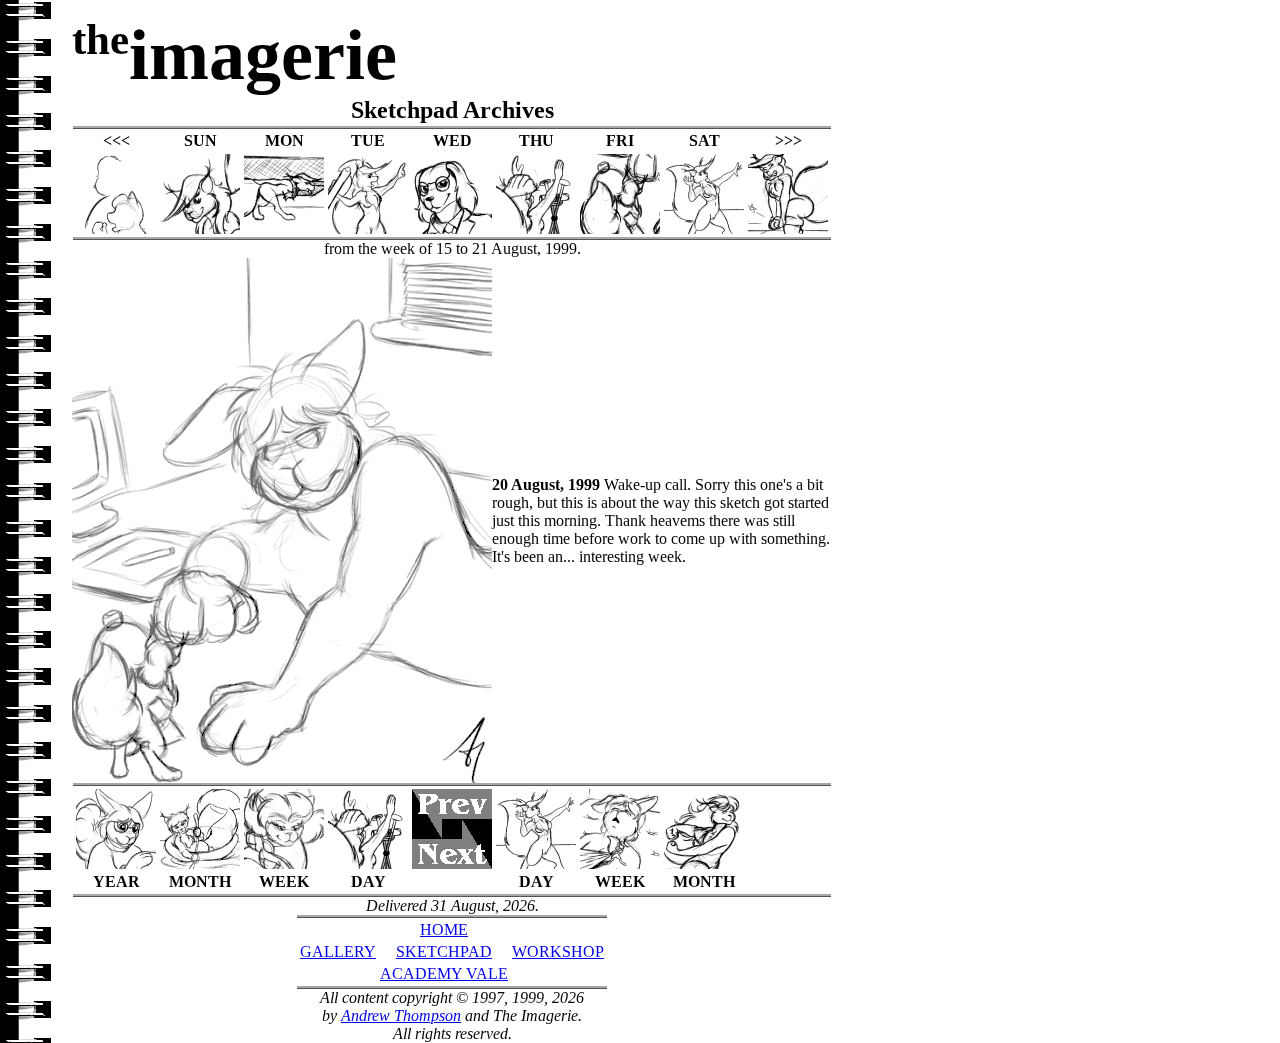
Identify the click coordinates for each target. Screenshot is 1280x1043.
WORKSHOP (558, 951)
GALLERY (338, 951)
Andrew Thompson (401, 1015)
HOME (444, 929)
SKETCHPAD (444, 951)
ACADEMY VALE (444, 973)
